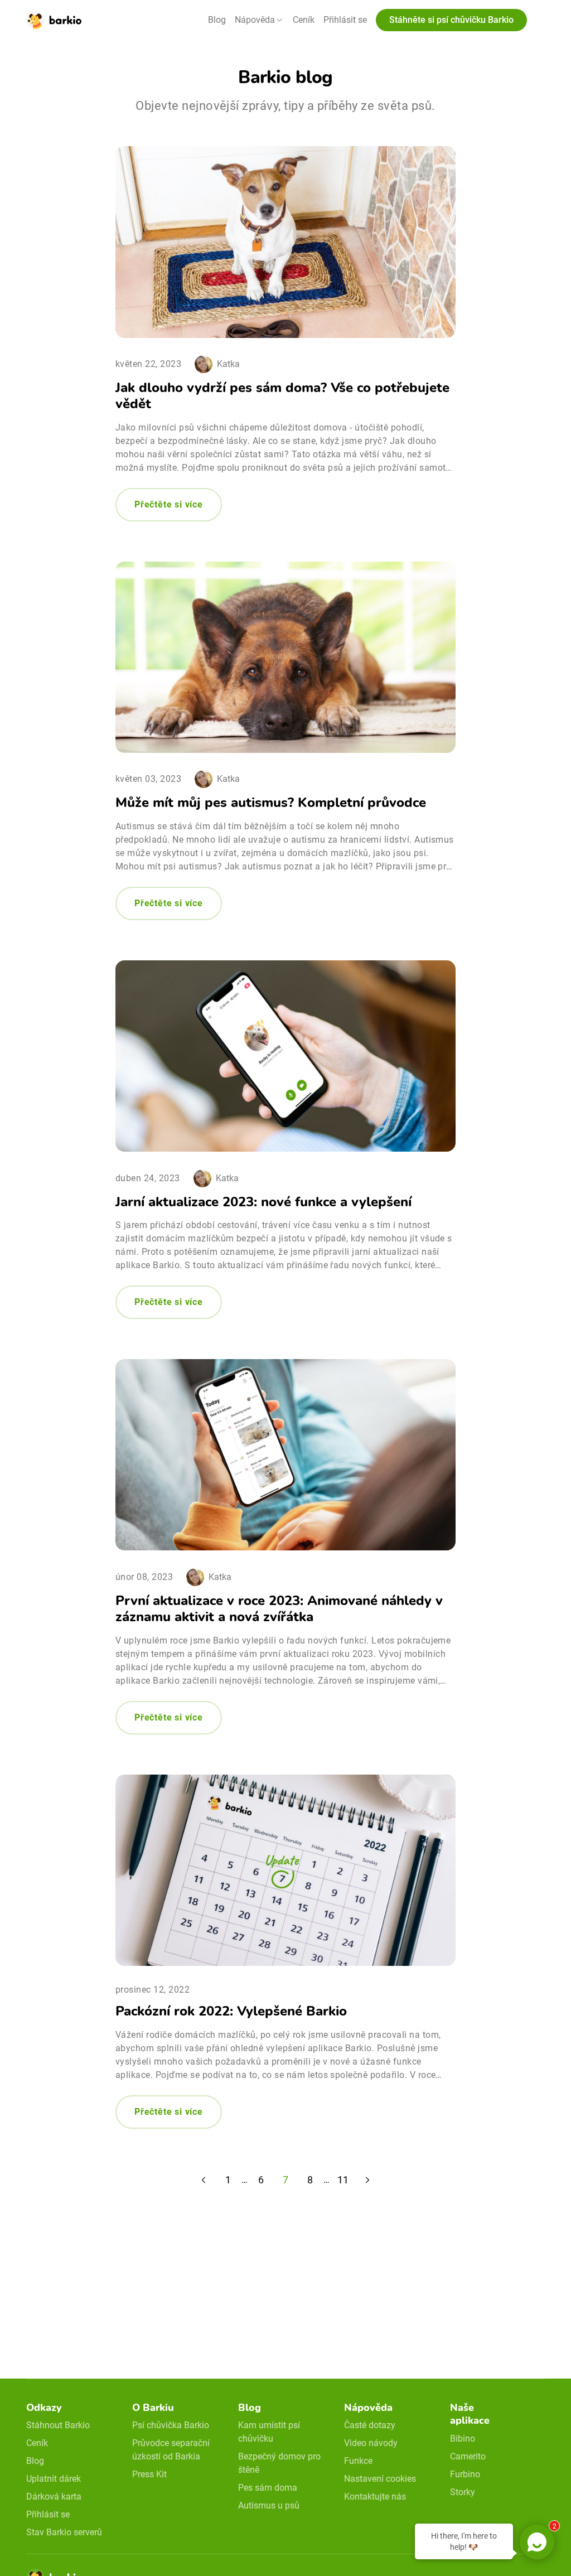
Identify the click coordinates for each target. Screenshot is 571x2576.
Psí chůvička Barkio (171, 2425)
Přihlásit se (345, 20)
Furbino (465, 2474)
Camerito (468, 2456)
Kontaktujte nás (375, 2497)
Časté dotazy (370, 2425)
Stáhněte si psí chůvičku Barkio (451, 20)
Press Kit (149, 2474)
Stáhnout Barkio (58, 2425)
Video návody (371, 2443)
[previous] (204, 2180)
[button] (259, 20)
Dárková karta (54, 2497)
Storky (463, 2492)
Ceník (304, 20)
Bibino (463, 2439)
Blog (217, 20)
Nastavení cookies (380, 2479)
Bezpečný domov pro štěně (279, 2463)
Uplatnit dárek (54, 2479)
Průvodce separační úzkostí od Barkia (171, 2450)
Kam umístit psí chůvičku (269, 2432)
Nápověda (255, 20)
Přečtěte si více (169, 504)
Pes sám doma (268, 2488)
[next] (367, 2180)
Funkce (358, 2461)
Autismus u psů (269, 2505)
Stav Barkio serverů (64, 2532)
